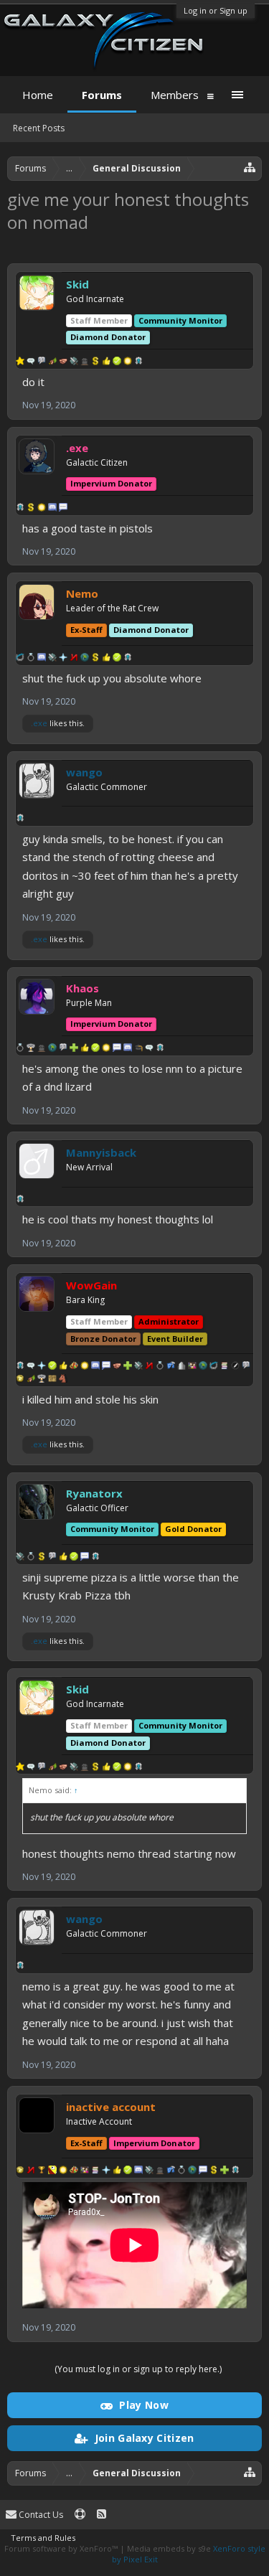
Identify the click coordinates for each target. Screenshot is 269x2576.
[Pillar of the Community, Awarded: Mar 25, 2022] (20, 659)
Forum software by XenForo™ (62, 2548)
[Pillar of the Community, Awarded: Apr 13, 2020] (214, 1367)
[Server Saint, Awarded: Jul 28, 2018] (63, 1367)
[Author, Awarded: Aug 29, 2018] (246, 1367)
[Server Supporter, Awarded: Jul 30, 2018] (117, 362)
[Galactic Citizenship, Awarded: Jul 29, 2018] (138, 362)
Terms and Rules (43, 2538)
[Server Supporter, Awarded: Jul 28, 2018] (52, 1367)
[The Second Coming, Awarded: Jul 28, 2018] (42, 1367)
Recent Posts (39, 128)
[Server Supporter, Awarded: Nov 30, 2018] (95, 1049)
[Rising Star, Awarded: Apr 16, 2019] (52, 362)
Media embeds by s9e (169, 2548)
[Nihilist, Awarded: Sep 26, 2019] (74, 659)
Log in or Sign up (216, 10)
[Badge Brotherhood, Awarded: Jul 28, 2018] (117, 1367)
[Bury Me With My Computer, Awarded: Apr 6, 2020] (63, 2171)
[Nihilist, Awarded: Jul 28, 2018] (149, 1367)
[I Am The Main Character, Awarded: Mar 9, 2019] (20, 2171)
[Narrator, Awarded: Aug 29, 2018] (235, 1367)
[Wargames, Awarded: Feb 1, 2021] (31, 1049)
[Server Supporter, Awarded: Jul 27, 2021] (74, 1558)
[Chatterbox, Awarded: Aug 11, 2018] (138, 2171)
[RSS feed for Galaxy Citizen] (102, 2515)
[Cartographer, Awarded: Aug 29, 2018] (52, 1380)
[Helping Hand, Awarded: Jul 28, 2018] (128, 1367)
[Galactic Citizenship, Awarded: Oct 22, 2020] (20, 819)
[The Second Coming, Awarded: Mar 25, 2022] (63, 659)
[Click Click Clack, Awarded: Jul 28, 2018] (63, 509)
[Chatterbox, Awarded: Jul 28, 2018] (52, 509)
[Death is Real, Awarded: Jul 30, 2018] (85, 362)
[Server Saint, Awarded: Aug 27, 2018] (117, 2171)
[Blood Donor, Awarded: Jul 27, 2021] (42, 1558)
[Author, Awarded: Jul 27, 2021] (52, 1558)
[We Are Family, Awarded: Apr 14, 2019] (85, 2171)
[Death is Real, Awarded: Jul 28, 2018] (160, 2171)
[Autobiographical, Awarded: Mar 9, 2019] (225, 1367)
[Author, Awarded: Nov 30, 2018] (63, 1049)
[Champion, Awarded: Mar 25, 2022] (52, 659)
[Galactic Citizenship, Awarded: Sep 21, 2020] (20, 1200)
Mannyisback (101, 1152)
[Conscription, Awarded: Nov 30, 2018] (52, 1049)
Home (38, 95)
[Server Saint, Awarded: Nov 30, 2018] (85, 1049)
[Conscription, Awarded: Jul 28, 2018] (203, 1367)
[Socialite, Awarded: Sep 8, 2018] (149, 1049)
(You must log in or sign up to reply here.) (138, 2369)
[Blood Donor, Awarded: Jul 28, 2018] (214, 2171)
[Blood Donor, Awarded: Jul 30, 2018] (95, 362)
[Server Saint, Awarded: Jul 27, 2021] (63, 1558)
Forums (102, 95)
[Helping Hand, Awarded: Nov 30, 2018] (74, 1049)
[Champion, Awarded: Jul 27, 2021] (20, 1558)
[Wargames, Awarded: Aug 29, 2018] (42, 1380)
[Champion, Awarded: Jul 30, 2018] (74, 362)
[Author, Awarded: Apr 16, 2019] (42, 362)
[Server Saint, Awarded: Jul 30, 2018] (106, 362)
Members (175, 95)
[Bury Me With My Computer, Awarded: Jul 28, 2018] (42, 509)
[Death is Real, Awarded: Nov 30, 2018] (42, 1049)
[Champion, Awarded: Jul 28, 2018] (138, 1367)
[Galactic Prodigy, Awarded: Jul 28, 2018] (74, 1367)
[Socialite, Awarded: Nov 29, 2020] (31, 362)
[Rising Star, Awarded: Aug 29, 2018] (31, 1380)
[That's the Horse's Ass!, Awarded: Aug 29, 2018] (63, 1380)
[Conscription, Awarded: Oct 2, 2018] (85, 659)
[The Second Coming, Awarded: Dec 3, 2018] (106, 2171)
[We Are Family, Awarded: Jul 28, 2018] (192, 1367)
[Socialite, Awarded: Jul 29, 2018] (31, 1367)
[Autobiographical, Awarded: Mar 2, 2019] (95, 2171)
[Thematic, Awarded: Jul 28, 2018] (171, 1367)
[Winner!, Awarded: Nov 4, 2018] (42, 2171)
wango (84, 772)
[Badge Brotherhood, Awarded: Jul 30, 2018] (63, 362)
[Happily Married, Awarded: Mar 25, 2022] (31, 659)
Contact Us (40, 2515)
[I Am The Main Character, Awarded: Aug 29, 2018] (20, 1380)
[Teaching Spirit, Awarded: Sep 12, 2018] (138, 1049)
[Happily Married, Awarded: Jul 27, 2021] (20, 1049)
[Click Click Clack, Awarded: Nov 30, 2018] (117, 1049)
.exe (39, 723)
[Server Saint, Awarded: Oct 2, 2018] (106, 659)
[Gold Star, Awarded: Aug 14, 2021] (20, 362)
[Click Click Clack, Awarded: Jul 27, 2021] (85, 1558)
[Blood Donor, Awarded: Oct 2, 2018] (95, 659)
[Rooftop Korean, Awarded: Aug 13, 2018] (52, 2171)
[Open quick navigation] (250, 167)
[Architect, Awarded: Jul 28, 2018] (181, 1367)
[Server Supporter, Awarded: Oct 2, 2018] (117, 659)
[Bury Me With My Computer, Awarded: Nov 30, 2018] (106, 1049)
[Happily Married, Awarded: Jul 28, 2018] (160, 1367)
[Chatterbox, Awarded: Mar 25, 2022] (42, 659)
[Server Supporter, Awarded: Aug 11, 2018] (128, 2171)
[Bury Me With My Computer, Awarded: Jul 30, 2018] (128, 362)
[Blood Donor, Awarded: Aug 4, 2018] (31, 509)
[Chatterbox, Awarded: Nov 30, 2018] (128, 1049)
